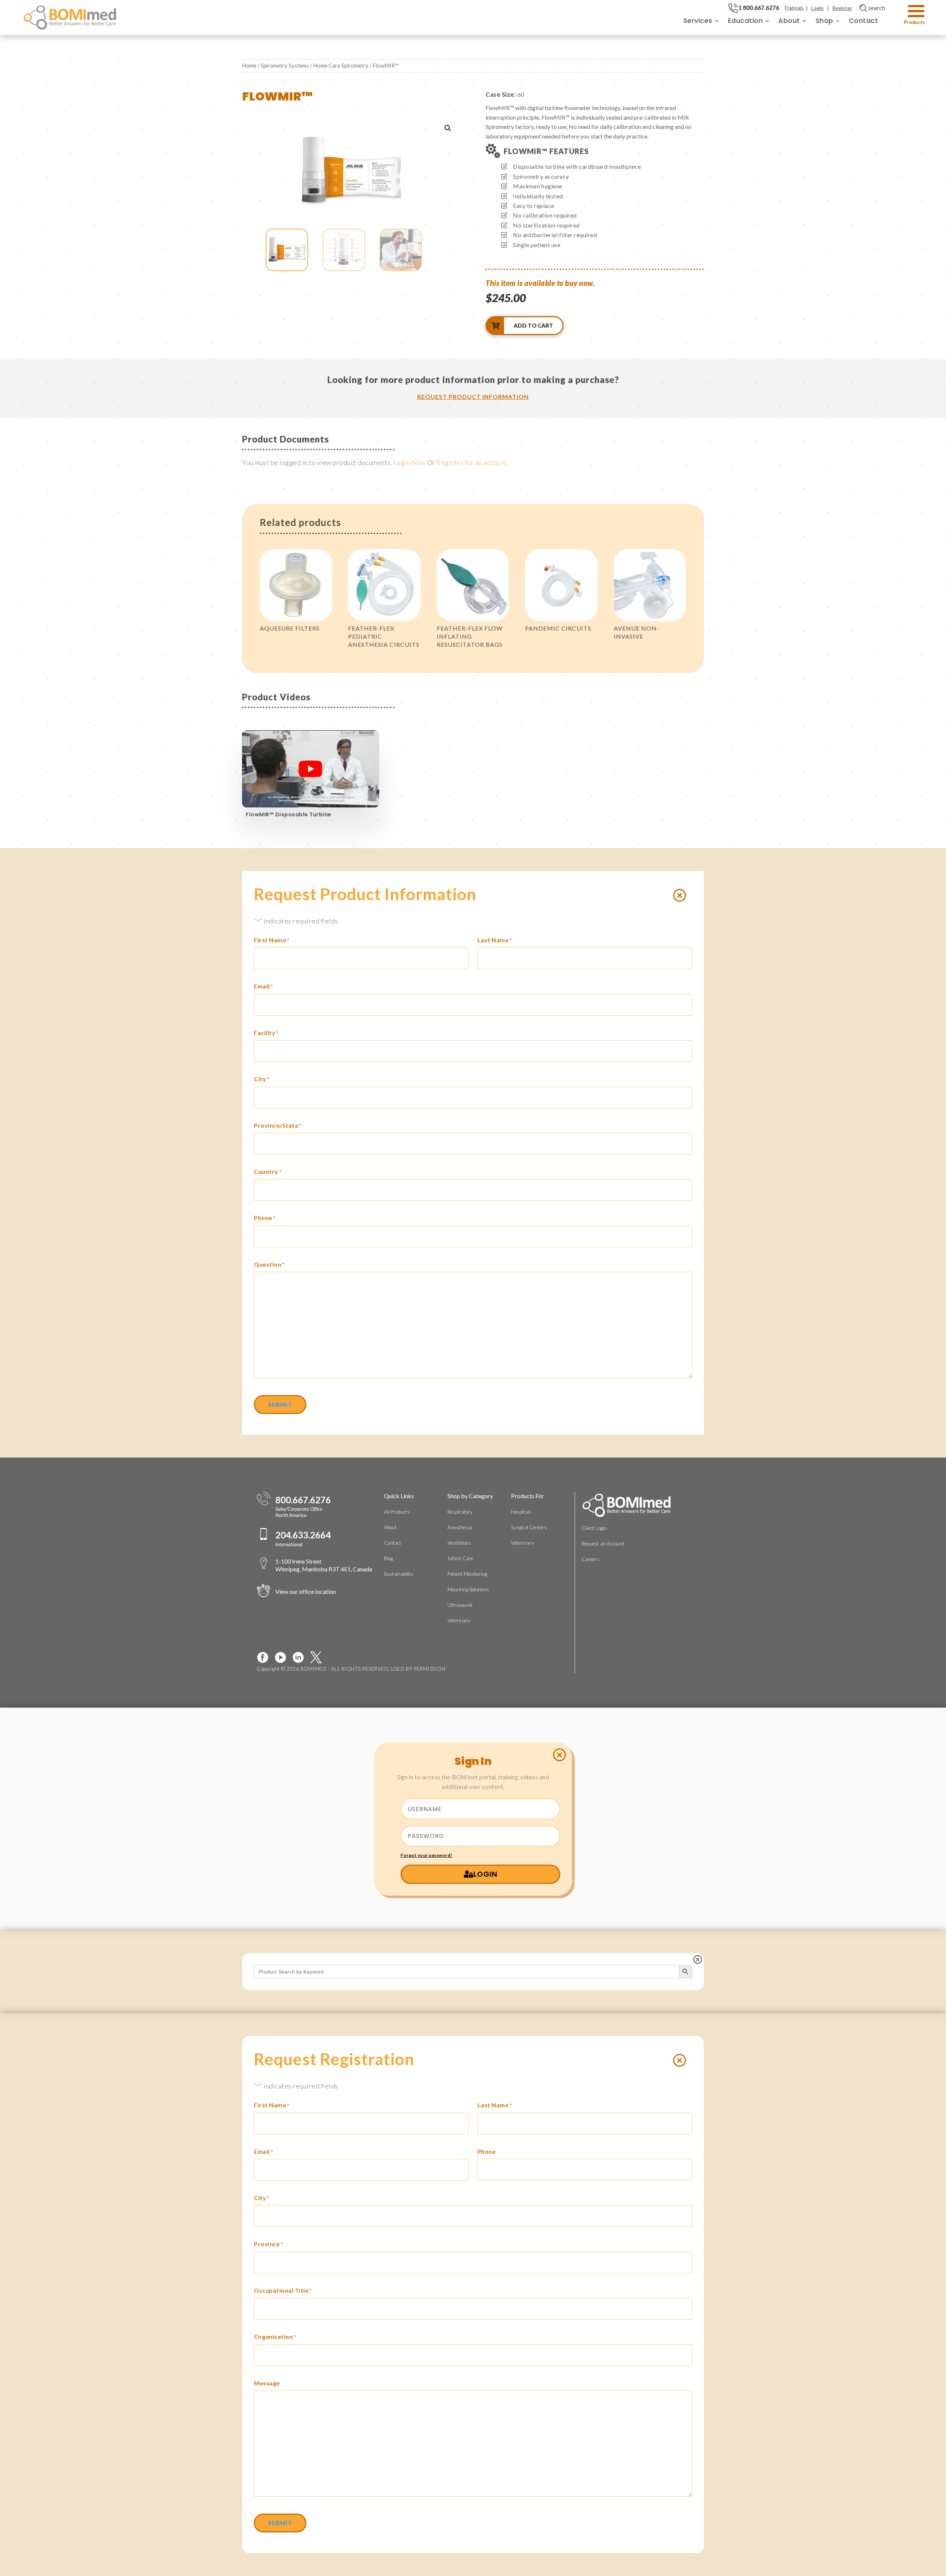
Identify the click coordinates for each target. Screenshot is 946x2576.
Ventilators (459, 1543)
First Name (272, 940)
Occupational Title (283, 2290)
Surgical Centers (529, 1527)
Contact (864, 21)
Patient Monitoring (467, 1574)
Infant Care (460, 1558)
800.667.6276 (303, 1500)
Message (267, 2383)
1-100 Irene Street (324, 1565)
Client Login (594, 1528)
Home (249, 65)
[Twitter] (319, 1657)
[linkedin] (301, 1657)
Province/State (278, 1125)
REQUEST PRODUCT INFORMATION (473, 397)
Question (269, 1264)
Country (268, 1171)
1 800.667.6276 (759, 8)
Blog (388, 1558)
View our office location (306, 1591)
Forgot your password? (427, 1855)
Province (268, 2244)
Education (746, 21)
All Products (397, 1512)
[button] (448, 128)
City (262, 1079)
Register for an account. (472, 462)
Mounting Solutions (468, 1589)
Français (794, 8)
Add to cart (533, 325)
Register (842, 8)
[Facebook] (266, 1657)
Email (263, 986)
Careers (591, 1559)
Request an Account (603, 1544)
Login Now (410, 462)
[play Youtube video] (311, 769)
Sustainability (399, 1574)
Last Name (495, 940)
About (789, 21)
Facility (266, 1033)
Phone (265, 1218)
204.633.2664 (303, 1535)
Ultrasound (460, 1605)
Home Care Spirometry (341, 65)
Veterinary (459, 1620)
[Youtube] (283, 1657)
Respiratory (460, 1512)
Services (698, 21)
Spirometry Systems (285, 65)
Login (817, 8)
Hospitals (521, 1512)
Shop (824, 21)
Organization (275, 2336)
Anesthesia (460, 1527)
